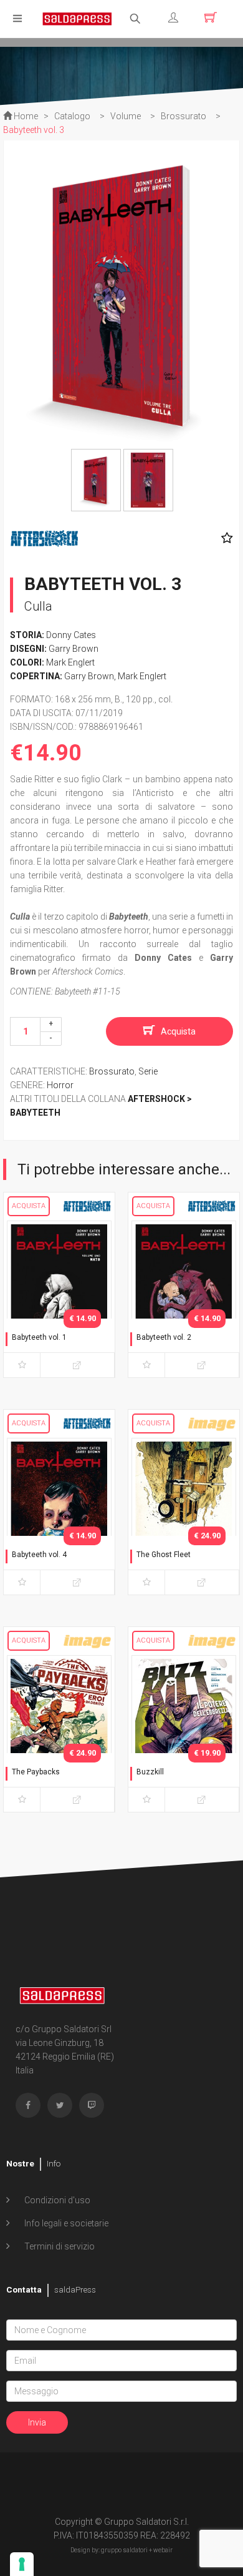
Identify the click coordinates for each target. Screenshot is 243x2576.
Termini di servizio (59, 2246)
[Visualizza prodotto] (77, 1365)
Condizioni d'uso (56, 2200)
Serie (148, 1071)
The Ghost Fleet (164, 1555)
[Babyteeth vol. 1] (59, 1297)
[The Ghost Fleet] (184, 1514)
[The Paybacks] (59, 1731)
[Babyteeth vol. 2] (184, 1297)
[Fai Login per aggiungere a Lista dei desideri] (224, 538)
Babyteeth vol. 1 (39, 1337)
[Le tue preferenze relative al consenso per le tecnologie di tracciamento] (22, 2564)
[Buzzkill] (184, 1731)
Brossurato (112, 1071)
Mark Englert (70, 662)
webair (163, 2550)
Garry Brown (74, 649)
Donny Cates (71, 635)
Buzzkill (150, 1772)
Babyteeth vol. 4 (39, 1555)
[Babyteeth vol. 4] (59, 1514)
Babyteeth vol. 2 (164, 1337)
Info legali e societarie (65, 2223)
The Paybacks (36, 1772)
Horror (60, 1085)
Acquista (178, 1031)
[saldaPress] (77, 18)
